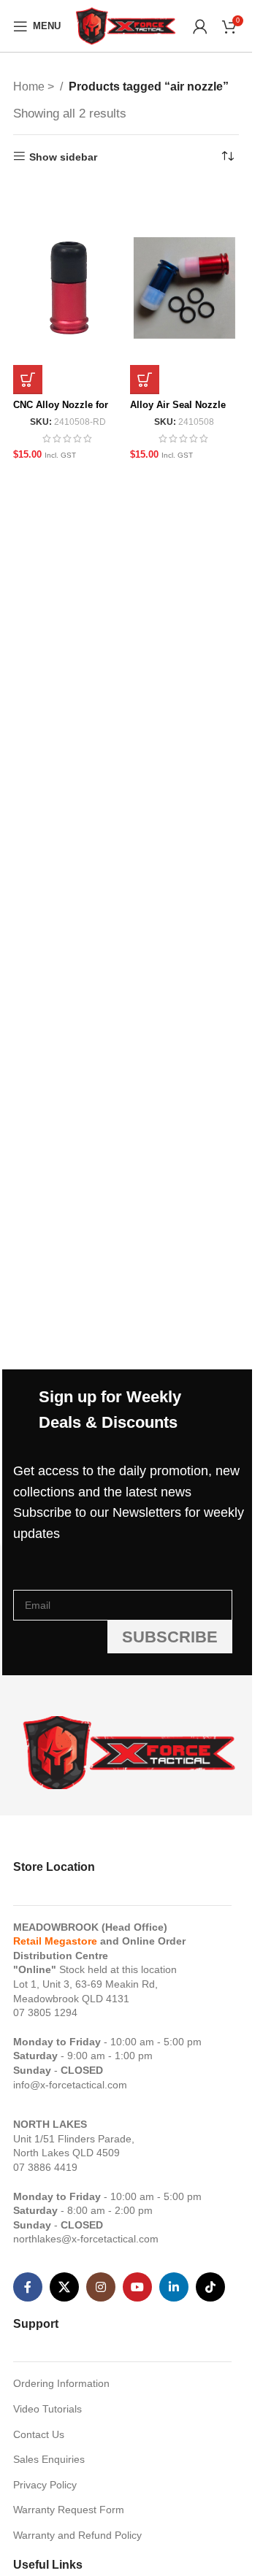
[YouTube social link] (137, 2287)
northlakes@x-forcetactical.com (86, 2239)
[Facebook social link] (28, 2287)
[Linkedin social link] (174, 2287)
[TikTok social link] (210, 2287)
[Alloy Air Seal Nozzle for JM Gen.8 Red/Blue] (184, 288)
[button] (28, 380)
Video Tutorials (47, 2409)
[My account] (200, 26)
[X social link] (64, 2287)
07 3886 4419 (45, 2167)
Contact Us (39, 2434)
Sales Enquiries (49, 2459)
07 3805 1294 (45, 2012)
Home (30, 86)
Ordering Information (61, 2383)
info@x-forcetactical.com (70, 2085)
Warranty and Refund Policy (77, 2535)
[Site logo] (126, 25)
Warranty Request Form (69, 2510)
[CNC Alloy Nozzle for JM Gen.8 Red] (68, 288)
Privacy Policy (45, 2485)
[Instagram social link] (101, 2287)
